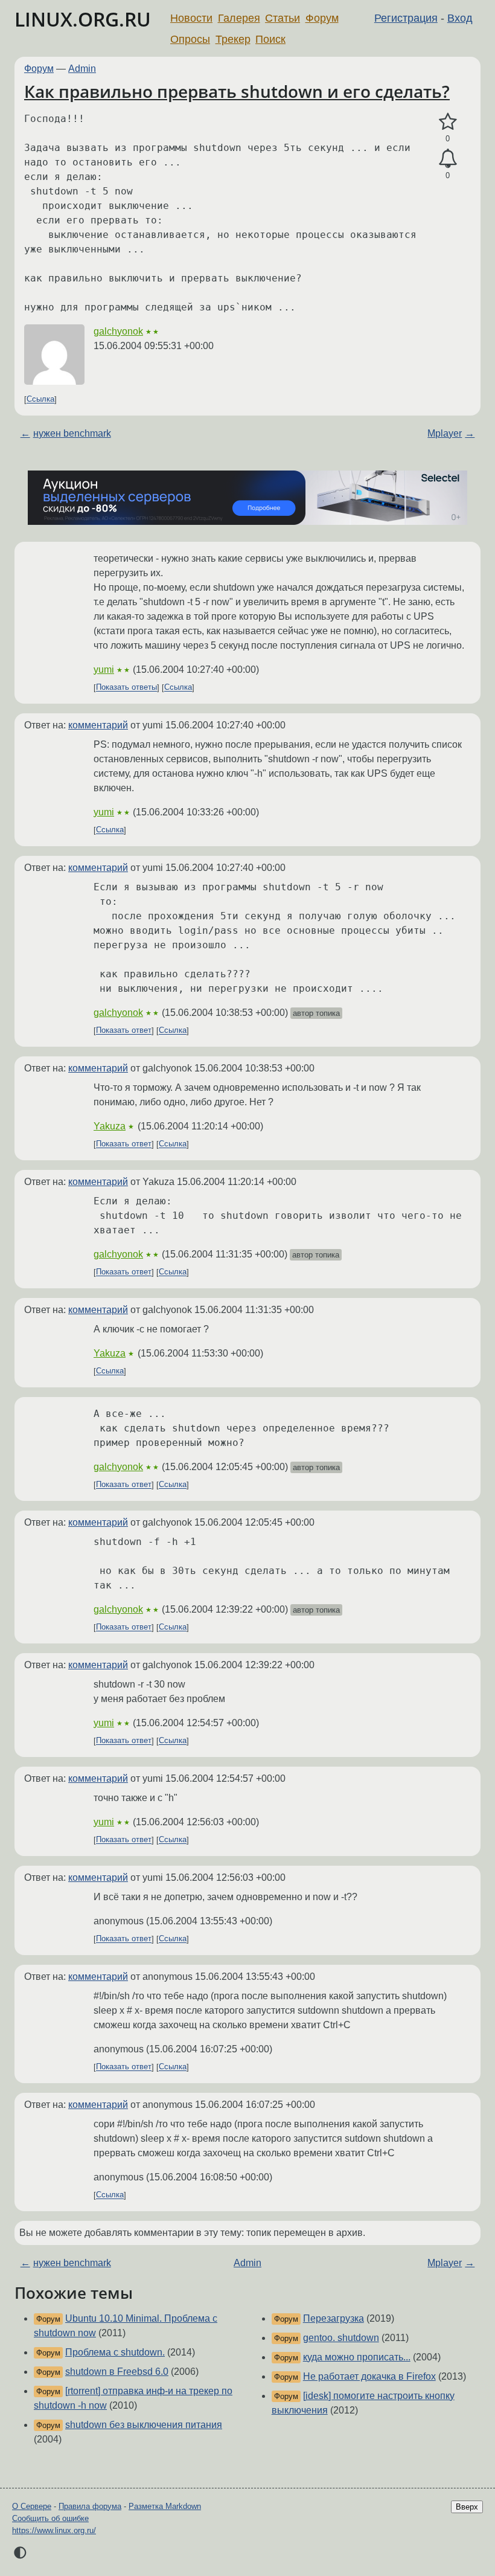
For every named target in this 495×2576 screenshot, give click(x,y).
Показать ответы (126, 688)
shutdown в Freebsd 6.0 (117, 2372)
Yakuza (110, 1126)
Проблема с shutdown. (115, 2352)
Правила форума (90, 2506)
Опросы (190, 39)
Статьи (283, 18)
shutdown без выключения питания (144, 2425)
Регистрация (406, 18)
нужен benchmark (72, 433)
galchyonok (118, 331)
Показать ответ (124, 1031)
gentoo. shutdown (341, 2338)
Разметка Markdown (165, 2506)
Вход (460, 18)
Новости (191, 18)
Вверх (467, 2507)
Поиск (270, 39)
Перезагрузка (334, 2318)
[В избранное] (448, 122)
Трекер (233, 39)
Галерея (239, 18)
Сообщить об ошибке (50, 2518)
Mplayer (445, 433)
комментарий (98, 725)
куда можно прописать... (357, 2357)
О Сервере (32, 2506)
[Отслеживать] (448, 159)
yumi (104, 670)
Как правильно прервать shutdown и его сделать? (237, 91)
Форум (322, 18)
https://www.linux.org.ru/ (54, 2530)
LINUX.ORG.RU (83, 19)
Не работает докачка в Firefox (369, 2376)
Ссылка (40, 400)
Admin (82, 69)
